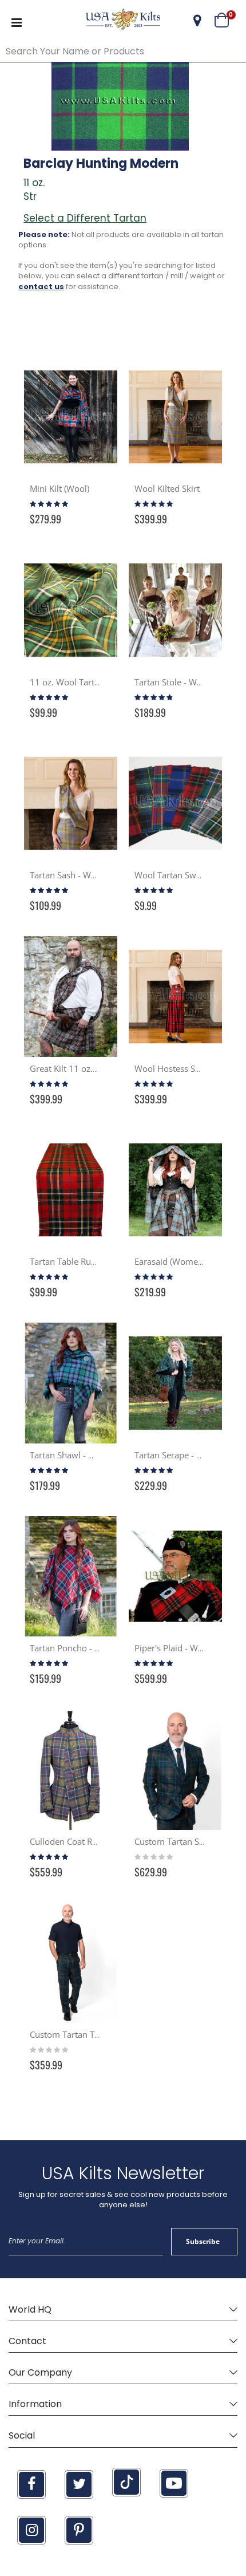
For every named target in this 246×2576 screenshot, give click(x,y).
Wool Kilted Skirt (167, 488)
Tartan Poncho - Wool (72, 1648)
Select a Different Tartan (85, 218)
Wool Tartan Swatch (174, 875)
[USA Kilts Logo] (123, 21)
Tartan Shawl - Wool (69, 1455)
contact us (41, 287)
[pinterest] (79, 2530)
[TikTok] (126, 2482)
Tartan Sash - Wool (67, 875)
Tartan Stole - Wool (172, 682)
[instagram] (31, 2530)
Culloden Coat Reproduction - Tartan (101, 1841)
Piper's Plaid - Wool (172, 1648)
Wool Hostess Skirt (171, 1068)
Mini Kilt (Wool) (59, 488)
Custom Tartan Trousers (77, 2034)
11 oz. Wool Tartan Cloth (78, 682)
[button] (197, 21)
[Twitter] (79, 2484)
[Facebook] (31, 2484)
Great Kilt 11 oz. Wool (73, 1068)
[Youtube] (174, 2483)
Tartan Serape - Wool (176, 1455)
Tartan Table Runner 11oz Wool (92, 1261)
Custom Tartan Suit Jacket (184, 1841)
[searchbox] (123, 52)
